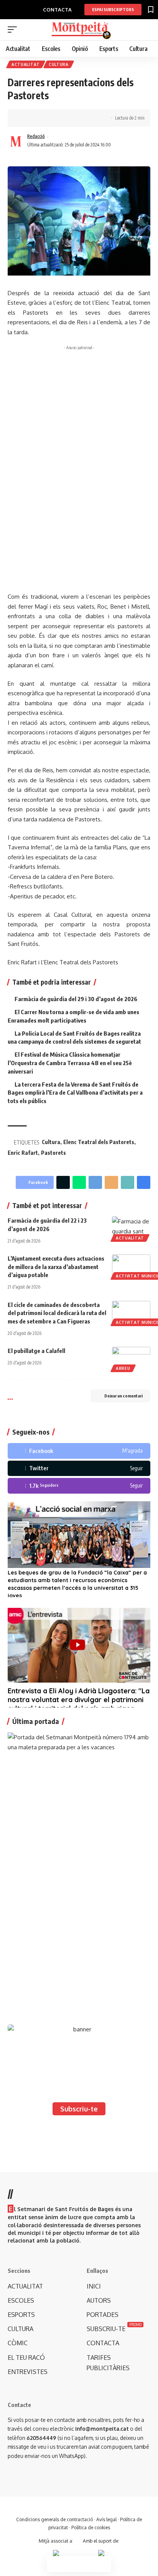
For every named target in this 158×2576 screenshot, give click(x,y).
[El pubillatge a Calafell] (131, 1358)
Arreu (123, 1368)
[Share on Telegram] (95, 1182)
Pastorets (53, 1153)
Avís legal (106, 2519)
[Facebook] (79, 1451)
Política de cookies (91, 2528)
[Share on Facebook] (25, 118)
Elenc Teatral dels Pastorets (99, 1142)
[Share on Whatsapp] (79, 1182)
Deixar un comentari (123, 1396)
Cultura (59, 64)
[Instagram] (79, 1486)
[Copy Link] (49, 118)
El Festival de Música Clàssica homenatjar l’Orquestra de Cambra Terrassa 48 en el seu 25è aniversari (70, 1063)
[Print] (61, 118)
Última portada (36, 1721)
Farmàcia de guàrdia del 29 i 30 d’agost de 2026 (76, 999)
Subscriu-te (79, 2109)
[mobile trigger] (14, 30)
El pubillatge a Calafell (36, 1351)
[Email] (111, 1182)
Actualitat (26, 64)
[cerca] (146, 30)
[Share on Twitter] (37, 118)
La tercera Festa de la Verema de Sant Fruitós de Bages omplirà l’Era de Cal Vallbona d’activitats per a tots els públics (75, 1093)
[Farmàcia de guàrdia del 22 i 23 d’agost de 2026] (131, 1228)
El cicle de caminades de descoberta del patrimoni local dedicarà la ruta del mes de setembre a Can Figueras (57, 1313)
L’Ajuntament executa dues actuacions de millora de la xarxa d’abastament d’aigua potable (56, 1267)
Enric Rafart (23, 1153)
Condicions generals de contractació (54, 2519)
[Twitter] (79, 1469)
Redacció (36, 136)
